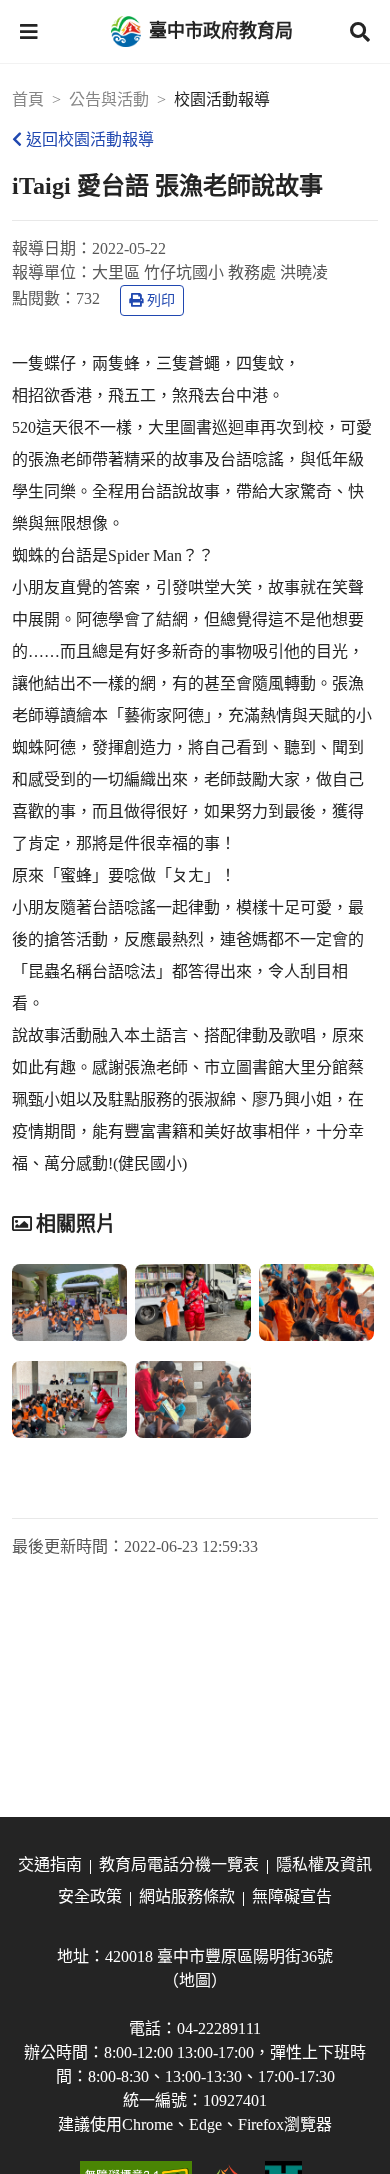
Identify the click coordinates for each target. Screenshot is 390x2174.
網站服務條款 (187, 1896)
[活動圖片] (69, 1302)
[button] (29, 32)
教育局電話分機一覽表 (179, 1864)
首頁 (28, 99)
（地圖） (195, 1980)
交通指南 (50, 1864)
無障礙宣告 (292, 1896)
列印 (161, 300)
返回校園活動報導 (90, 139)
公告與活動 (109, 99)
